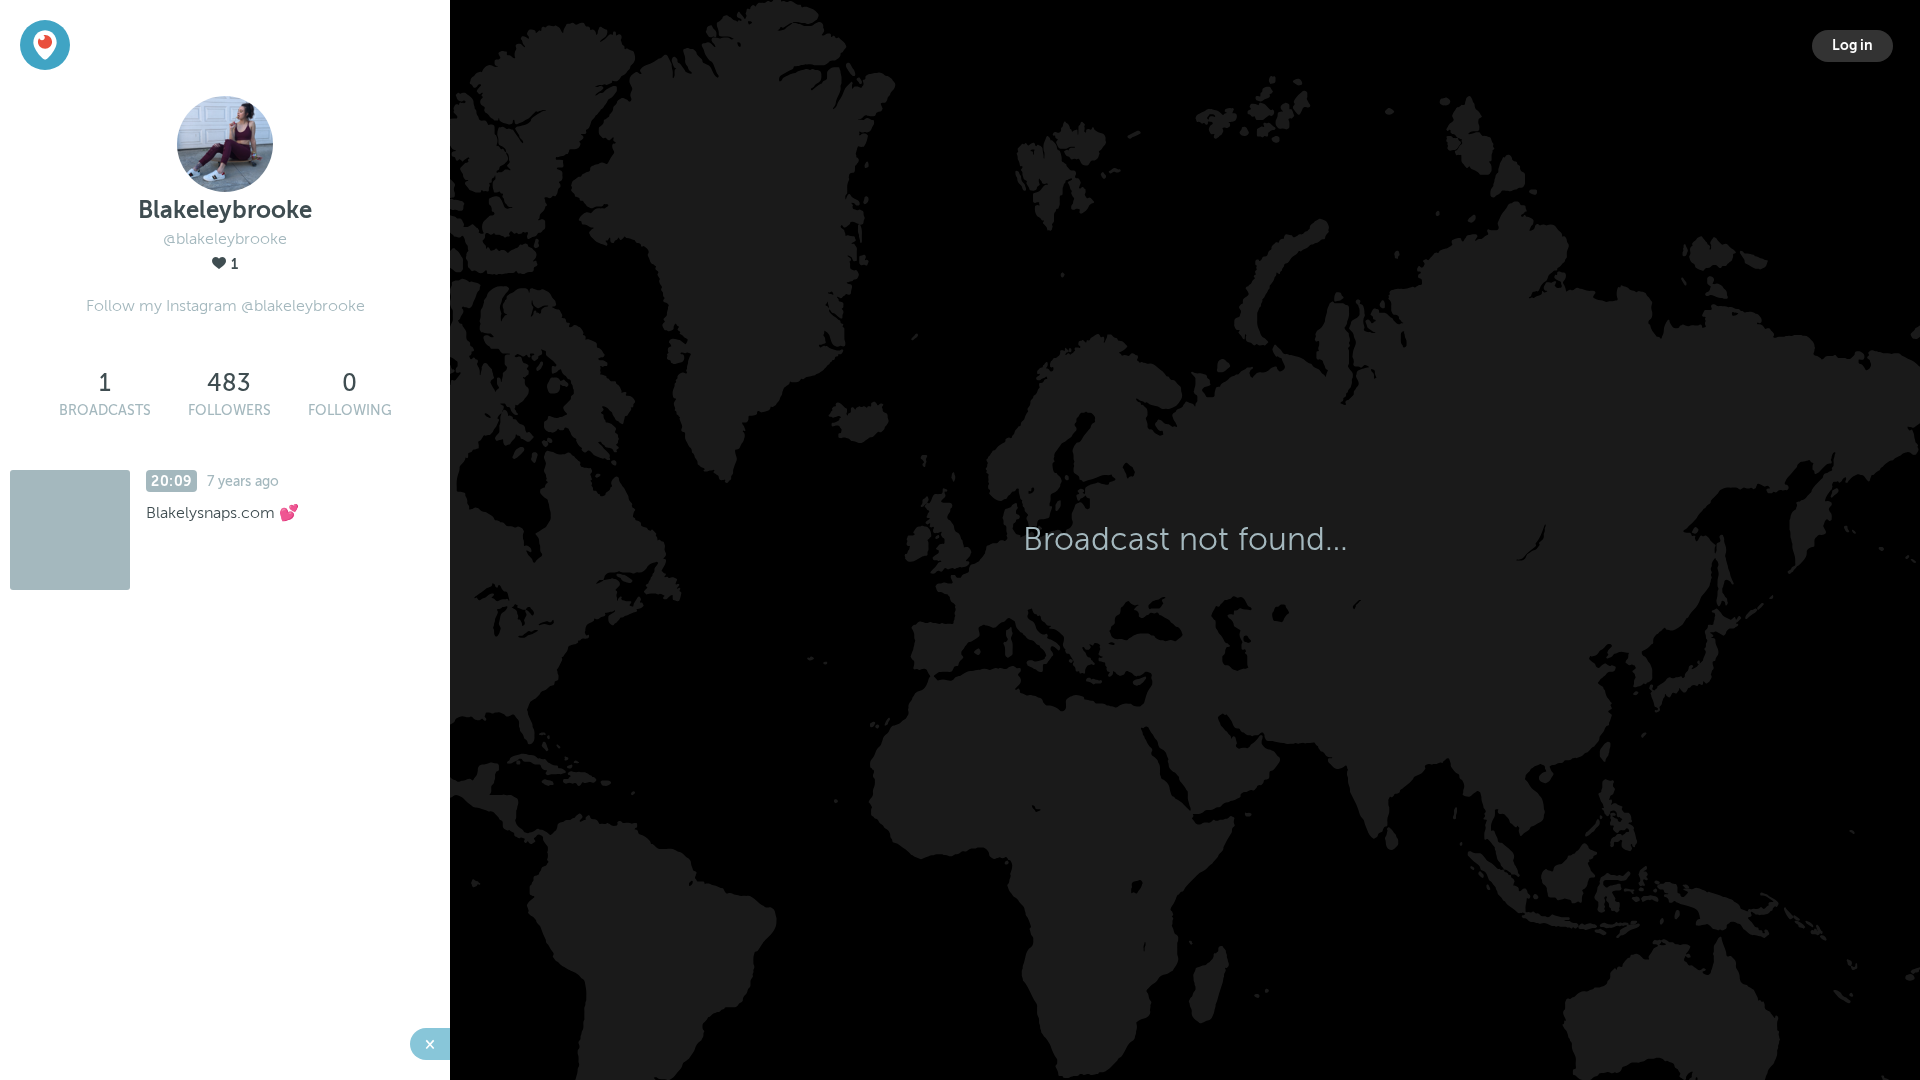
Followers (229, 410)
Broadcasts (105, 410)
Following (350, 410)
